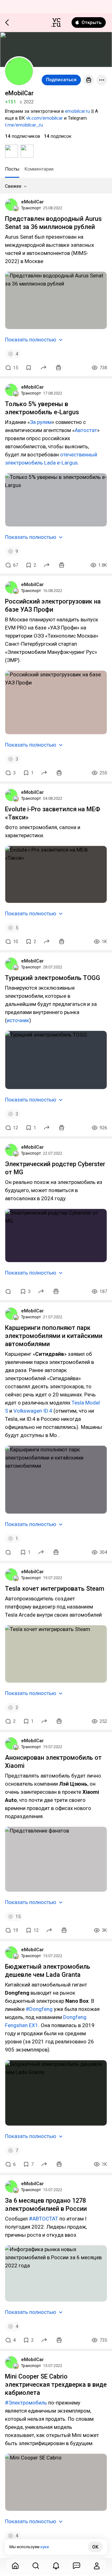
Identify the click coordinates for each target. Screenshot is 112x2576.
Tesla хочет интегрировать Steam (55, 1589)
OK (95, 2547)
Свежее (13, 186)
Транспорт (31, 208)
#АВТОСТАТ (44, 2219)
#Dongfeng (39, 2009)
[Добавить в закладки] (29, 368)
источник (18, 1020)
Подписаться (61, 80)
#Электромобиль (26, 2403)
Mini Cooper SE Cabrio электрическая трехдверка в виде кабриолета (56, 2385)
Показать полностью (31, 340)
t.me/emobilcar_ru (24, 125)
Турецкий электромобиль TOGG (53, 978)
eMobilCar (33, 202)
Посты (12, 169)
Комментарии (39, 169)
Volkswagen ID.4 (33, 1411)
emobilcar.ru (77, 111)
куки (45, 2547)
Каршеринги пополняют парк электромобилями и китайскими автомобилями (54, 1336)
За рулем (41, 422)
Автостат (86, 430)
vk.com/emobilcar (44, 118)
